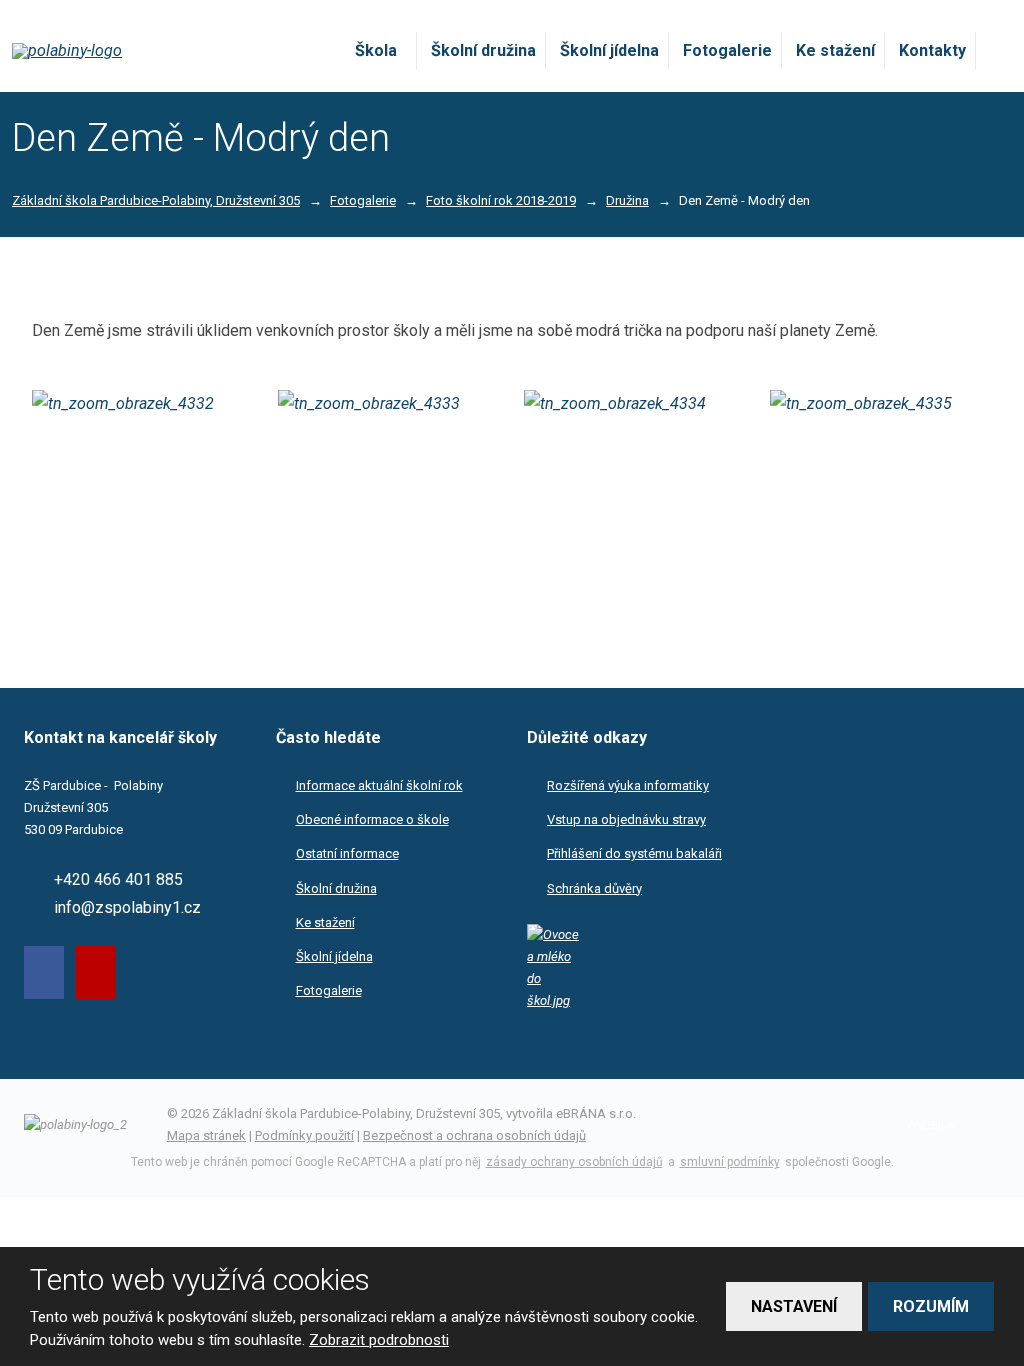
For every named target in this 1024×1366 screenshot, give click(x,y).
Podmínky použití (304, 1135)
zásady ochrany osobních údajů (574, 1162)
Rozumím (931, 1306)
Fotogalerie (727, 50)
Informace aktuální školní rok (379, 785)
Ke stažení (835, 50)
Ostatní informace (347, 853)
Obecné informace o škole (372, 819)
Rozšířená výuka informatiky (628, 785)
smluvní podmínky (730, 1162)
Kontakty (932, 50)
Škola (376, 50)
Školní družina (483, 50)
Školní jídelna (609, 50)
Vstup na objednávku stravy (626, 819)
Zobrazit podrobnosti (379, 1340)
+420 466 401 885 (118, 879)
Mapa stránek (206, 1135)
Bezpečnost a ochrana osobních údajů (474, 1135)
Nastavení (794, 1306)
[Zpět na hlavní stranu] (129, 51)
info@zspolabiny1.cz (127, 907)
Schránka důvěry (594, 888)
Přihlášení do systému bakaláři (634, 853)
